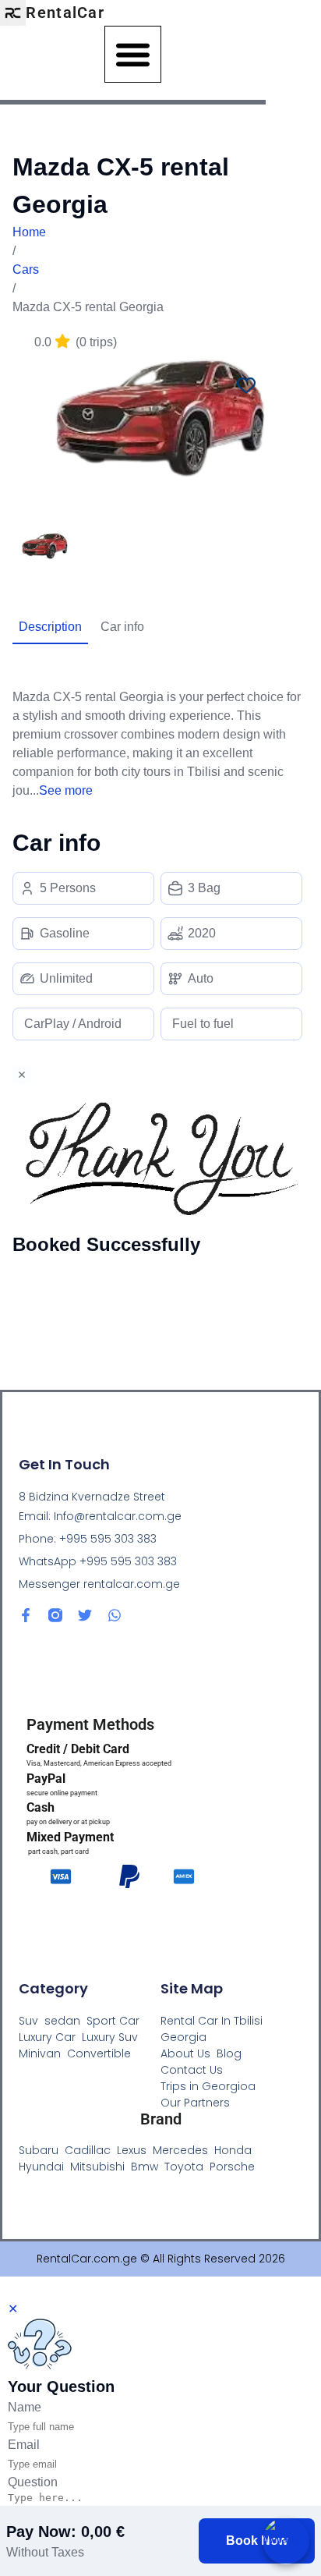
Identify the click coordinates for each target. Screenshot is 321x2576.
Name (25, 2407)
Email (24, 2445)
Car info (122, 627)
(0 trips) (76, 342)
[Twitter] (85, 1615)
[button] (133, 54)
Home (29, 232)
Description (50, 627)
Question (33, 2482)
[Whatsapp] (115, 1615)
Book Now (257, 2541)
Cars (26, 269)
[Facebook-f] (26, 1615)
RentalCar (65, 12)
